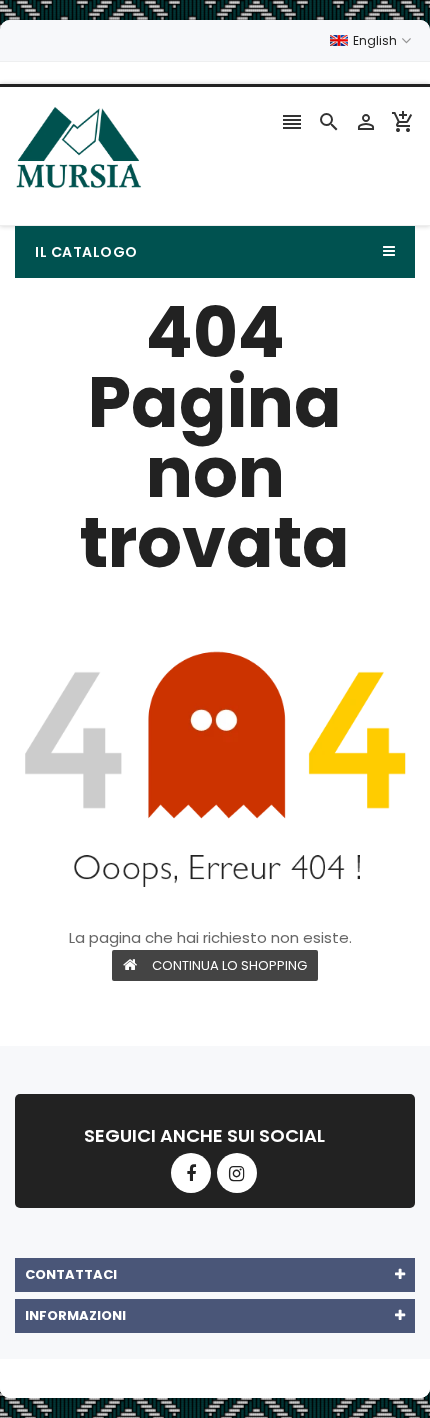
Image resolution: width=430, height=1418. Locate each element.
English (376, 40)
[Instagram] (237, 1173)
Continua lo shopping (229, 965)
